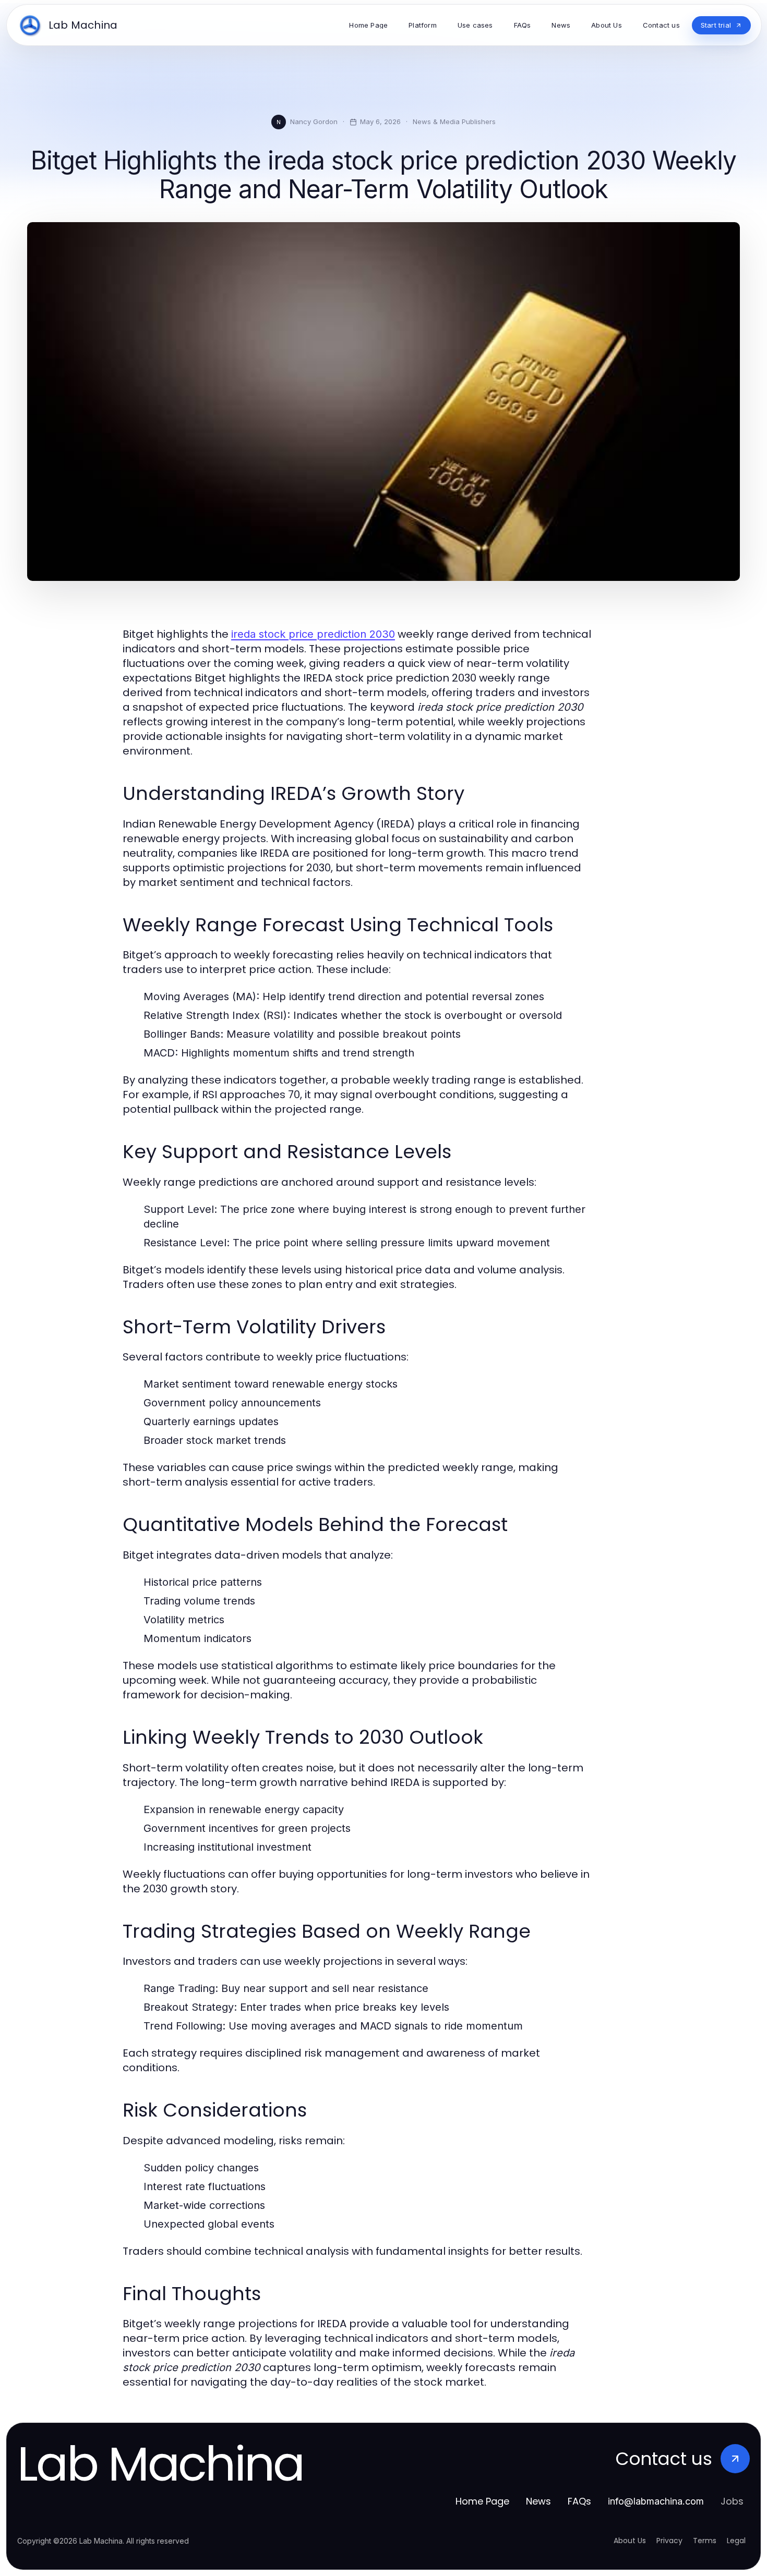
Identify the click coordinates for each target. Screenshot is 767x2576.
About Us (630, 2541)
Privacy (669, 2541)
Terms (705, 2541)
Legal (736, 2541)
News (538, 2501)
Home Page (482, 2501)
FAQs (579, 2501)
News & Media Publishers (454, 121)
